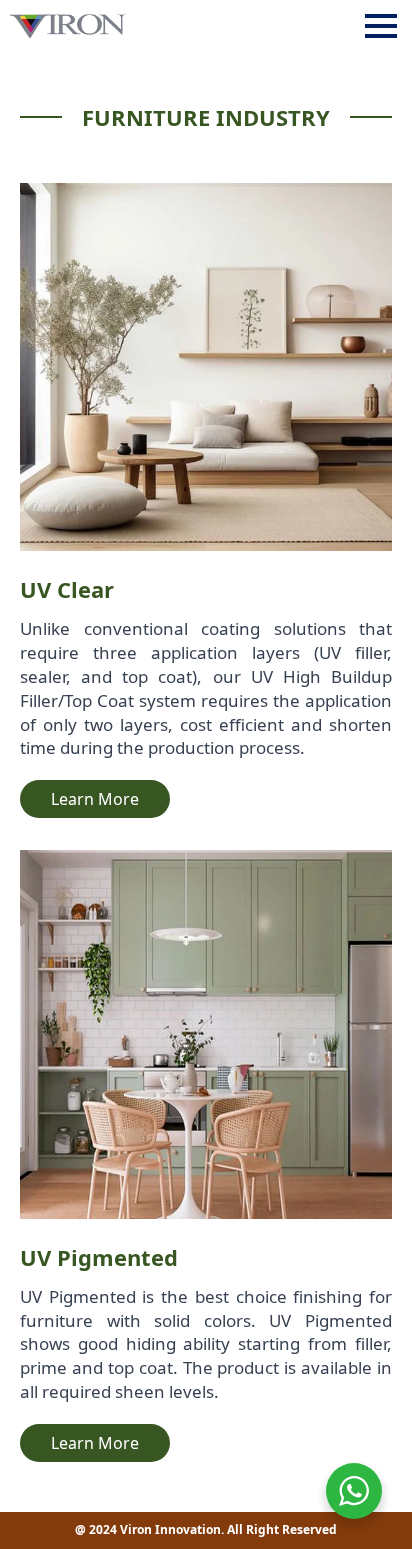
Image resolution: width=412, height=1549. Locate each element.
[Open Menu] (381, 26)
